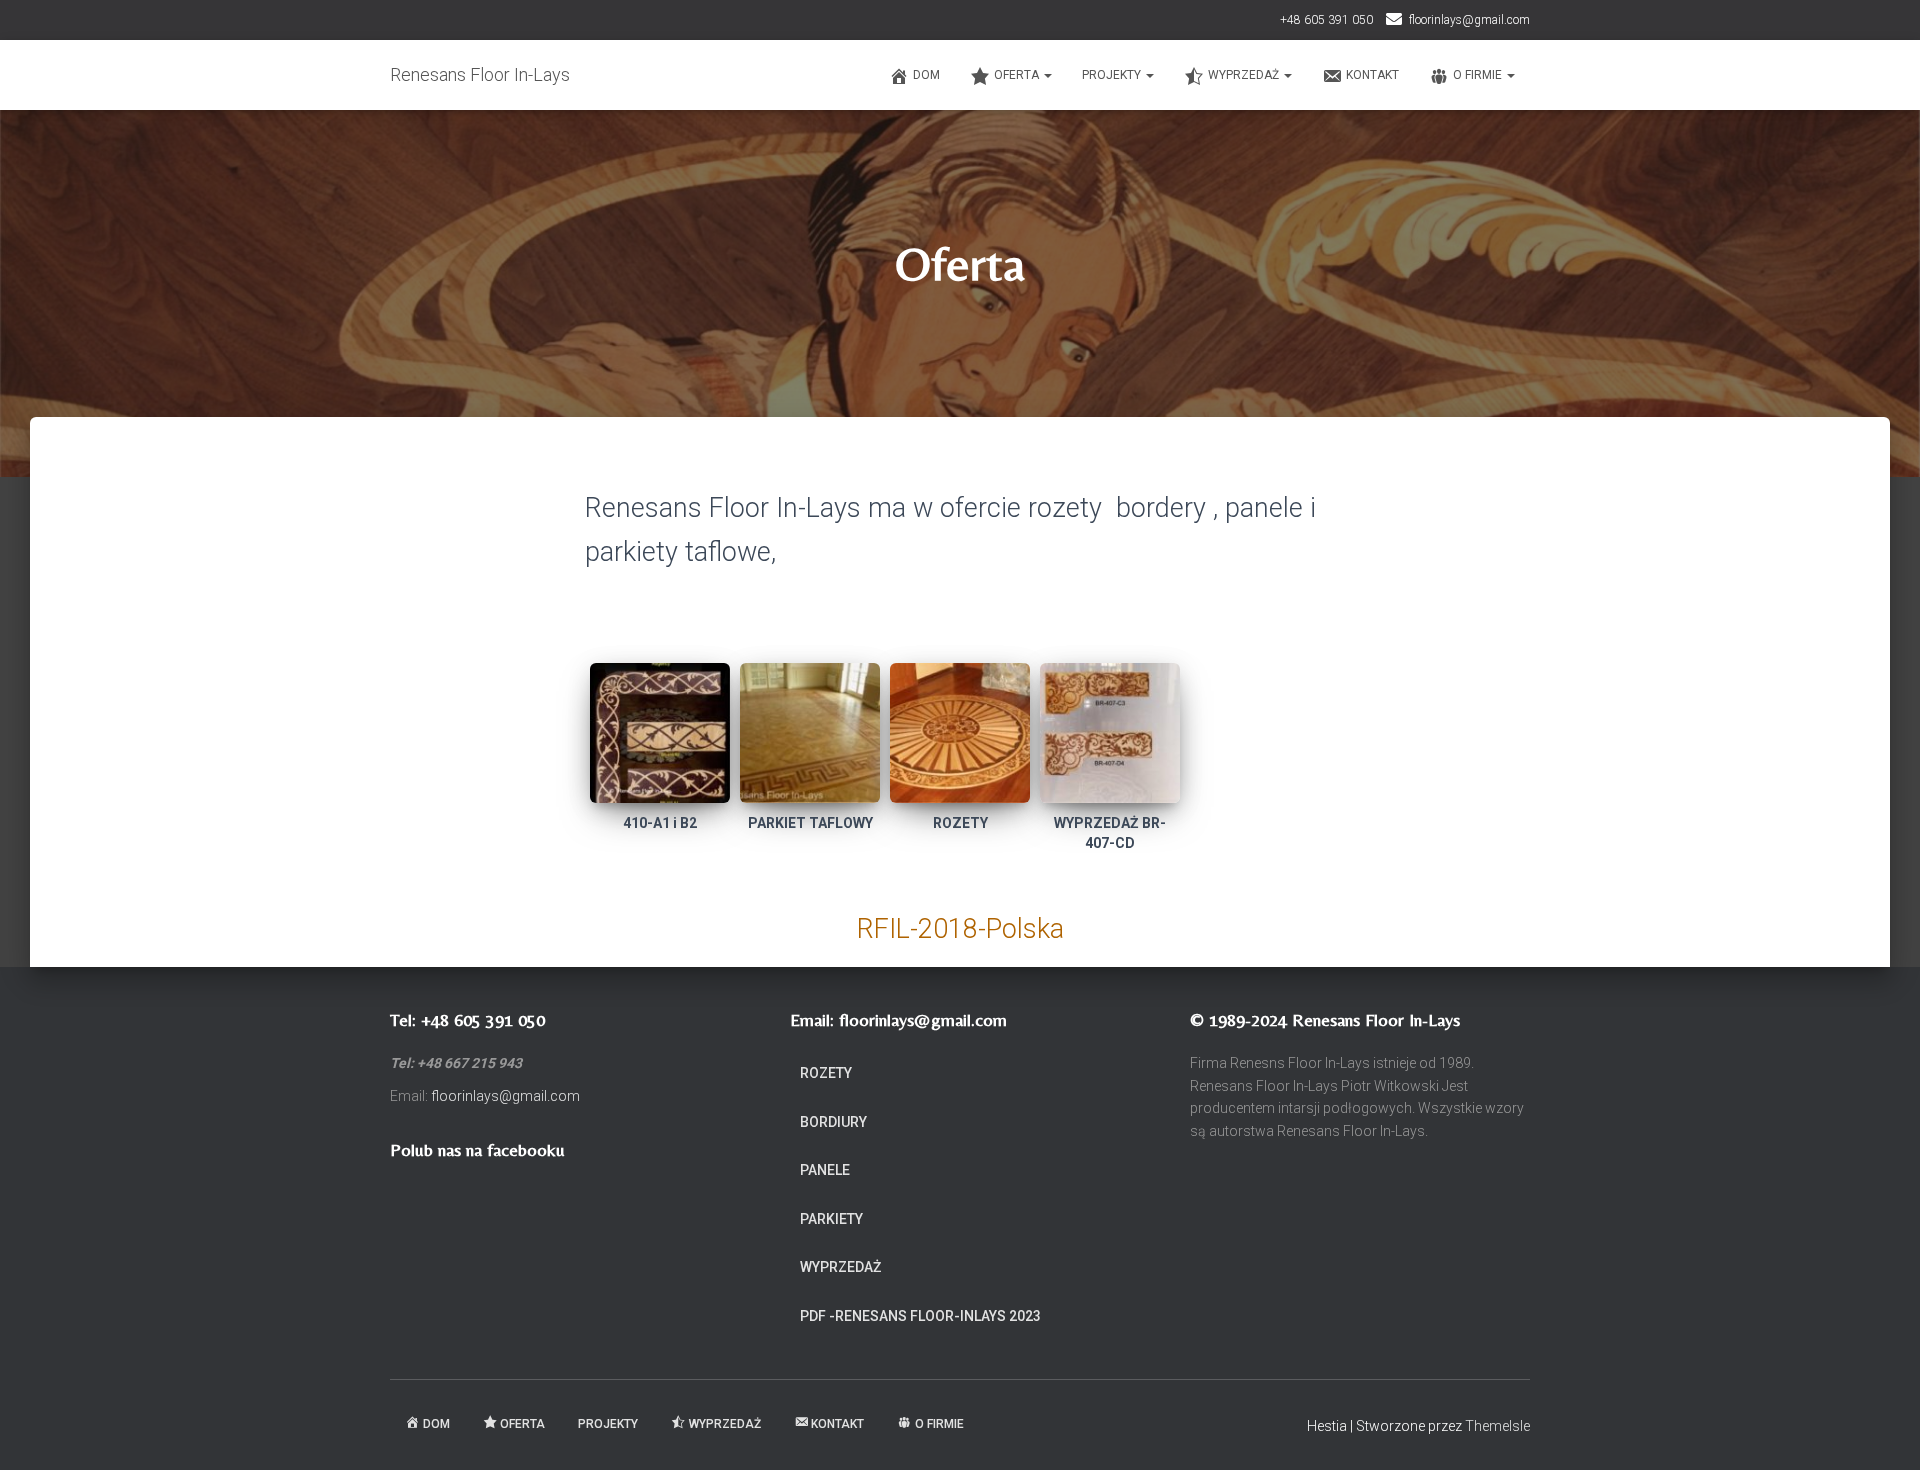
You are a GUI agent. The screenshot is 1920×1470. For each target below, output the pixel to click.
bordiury (833, 1122)
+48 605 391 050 (1326, 20)
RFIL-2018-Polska (960, 929)
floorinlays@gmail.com (1469, 20)
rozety (826, 1073)
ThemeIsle (1497, 1426)
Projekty (1113, 75)
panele (825, 1170)
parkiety (831, 1219)
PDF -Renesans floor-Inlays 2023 (920, 1316)
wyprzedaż (840, 1267)
